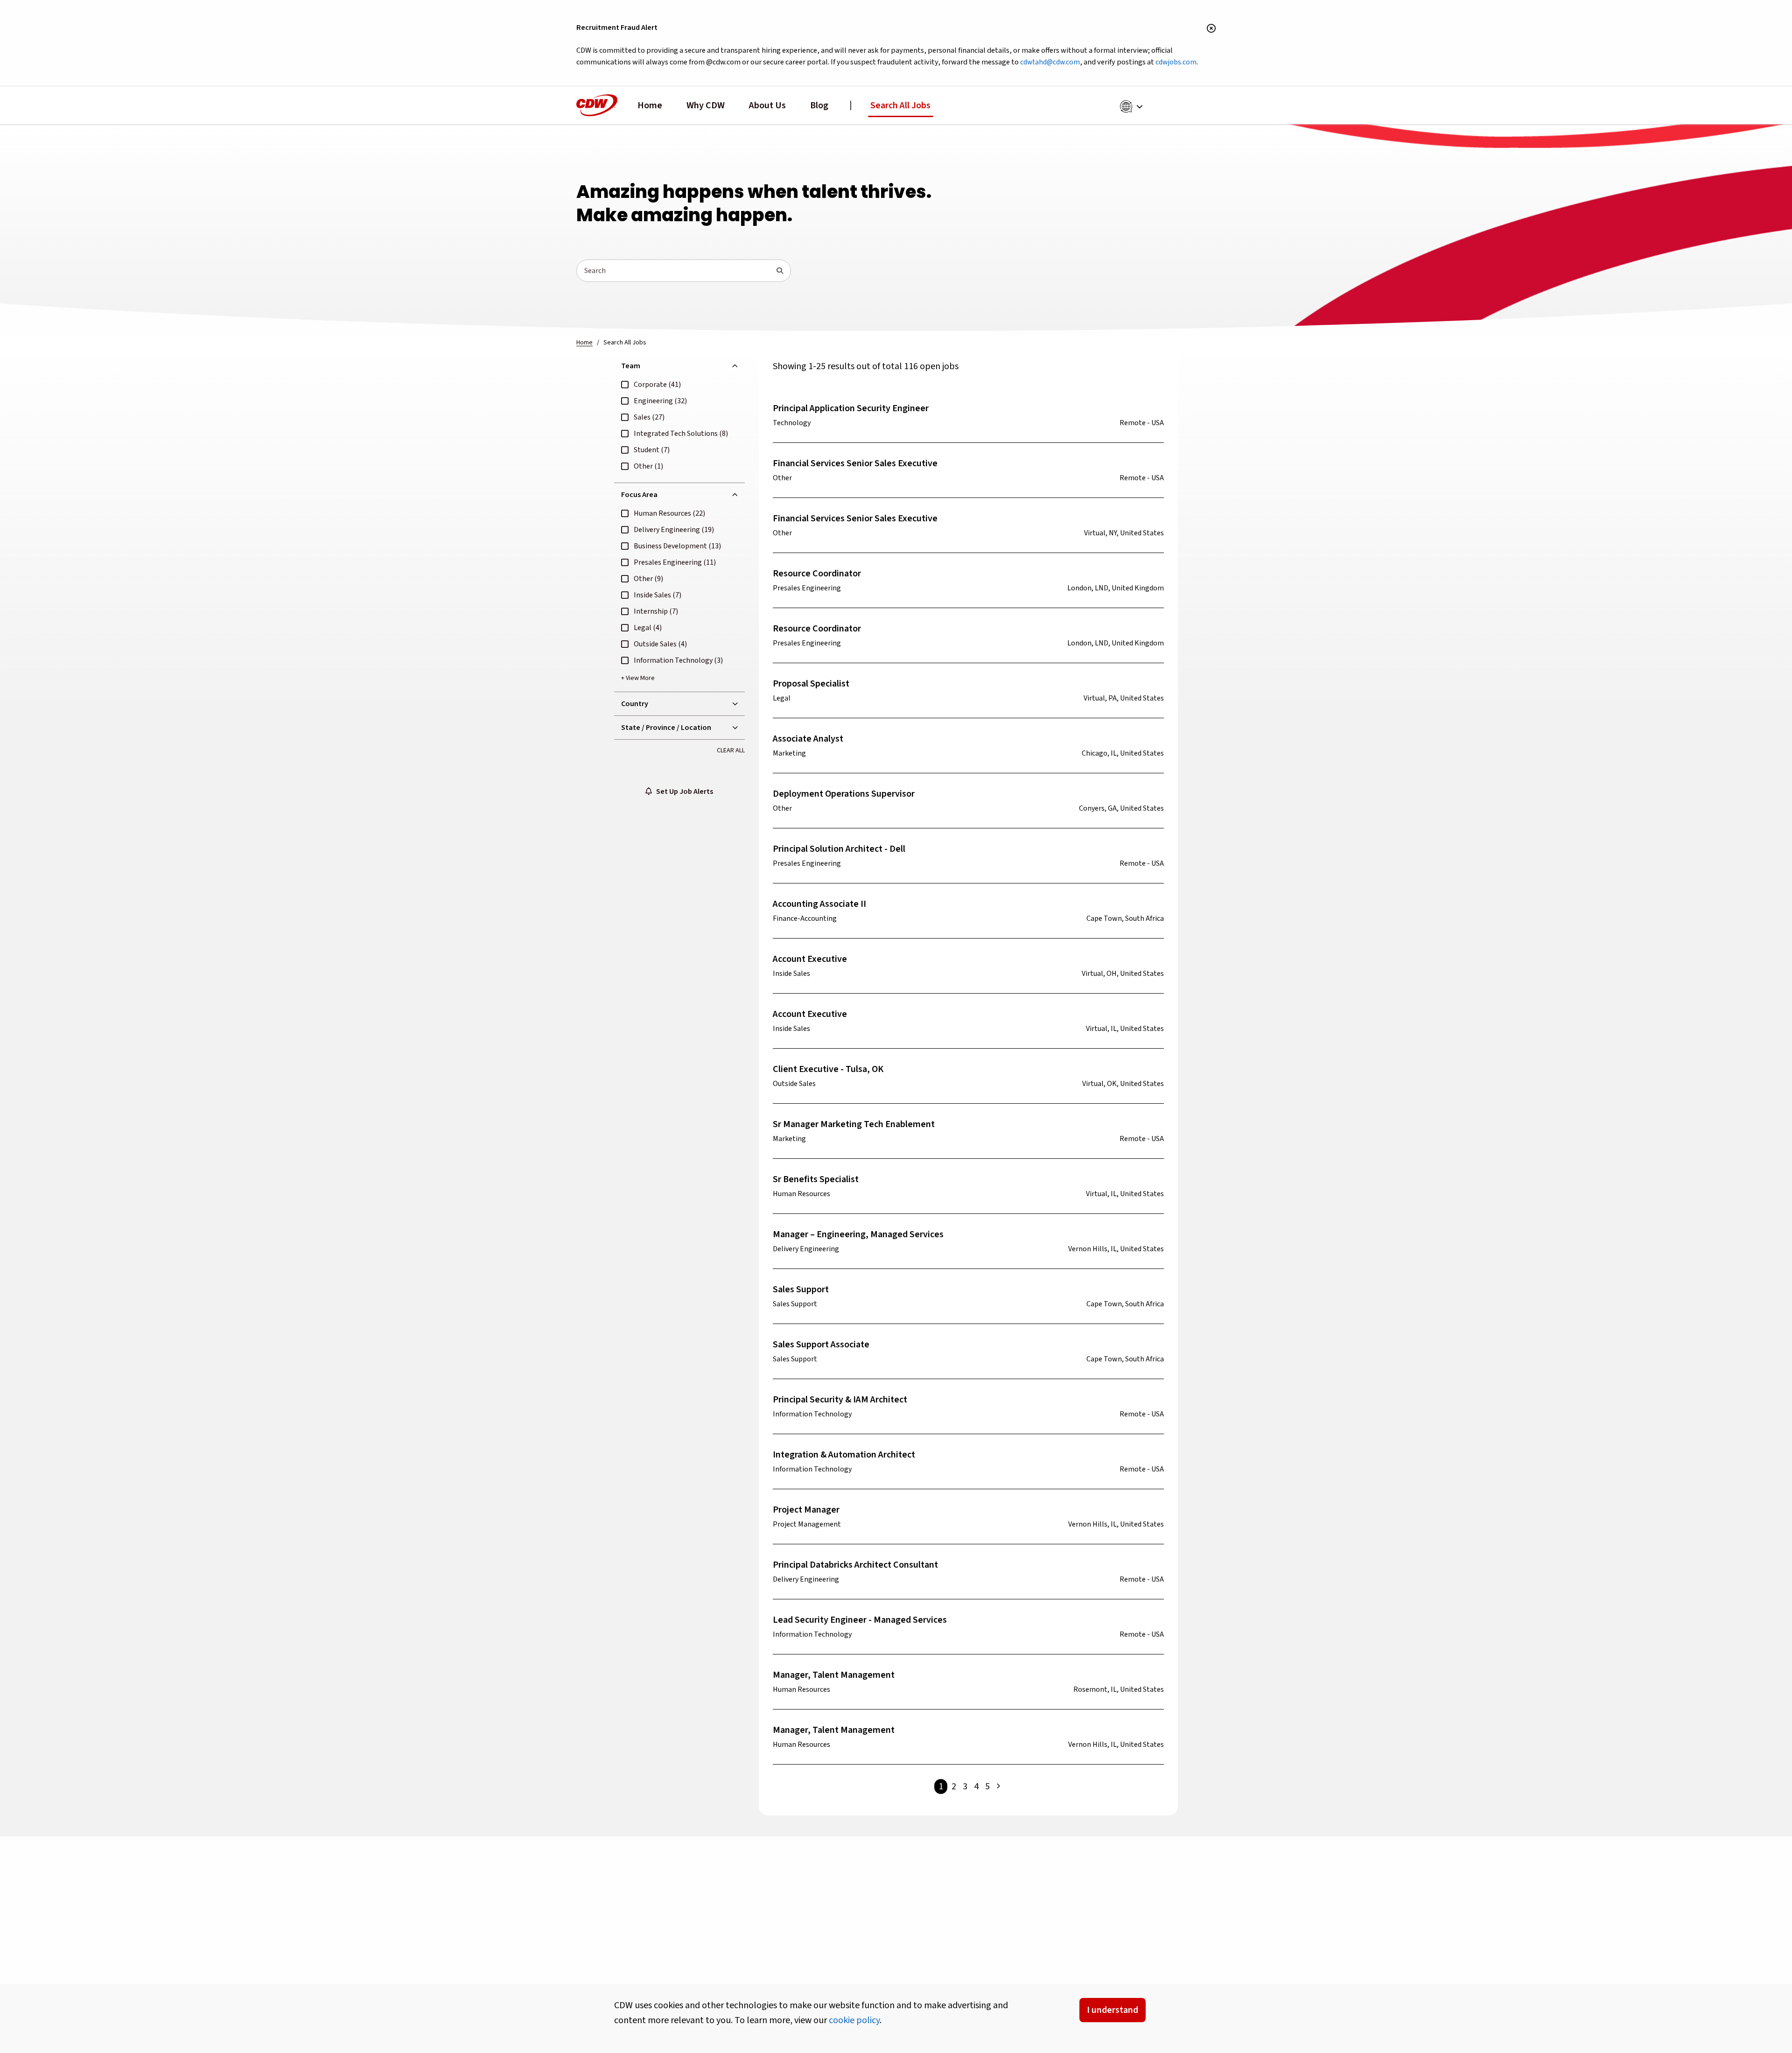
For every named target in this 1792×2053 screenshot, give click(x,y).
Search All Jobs (900, 105)
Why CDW (706, 105)
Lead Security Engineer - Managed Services (860, 1620)
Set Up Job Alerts (682, 792)
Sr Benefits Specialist (816, 1179)
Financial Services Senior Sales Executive (855, 463)
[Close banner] (1211, 29)
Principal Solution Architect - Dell (839, 849)
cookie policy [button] (854, 2020)
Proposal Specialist (811, 684)
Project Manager (806, 1510)
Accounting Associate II (819, 904)
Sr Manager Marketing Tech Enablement (854, 1124)
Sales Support (801, 1289)
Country (635, 704)
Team (631, 366)
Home (650, 105)
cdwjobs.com (1176, 62)
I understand (1113, 2010)
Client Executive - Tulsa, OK (828, 1069)
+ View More (638, 678)
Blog (819, 105)
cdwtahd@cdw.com (1050, 62)
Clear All (731, 750)
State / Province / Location (666, 728)
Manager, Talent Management (834, 1675)
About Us (767, 105)
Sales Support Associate (821, 1345)
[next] (998, 1787)
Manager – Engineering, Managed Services (858, 1234)
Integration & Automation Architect (844, 1455)
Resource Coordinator (817, 574)
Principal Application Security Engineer (851, 408)
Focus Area (639, 495)
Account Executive (810, 959)
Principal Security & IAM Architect (840, 1400)
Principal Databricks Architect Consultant (855, 1565)
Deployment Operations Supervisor (844, 794)
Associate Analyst (808, 739)
